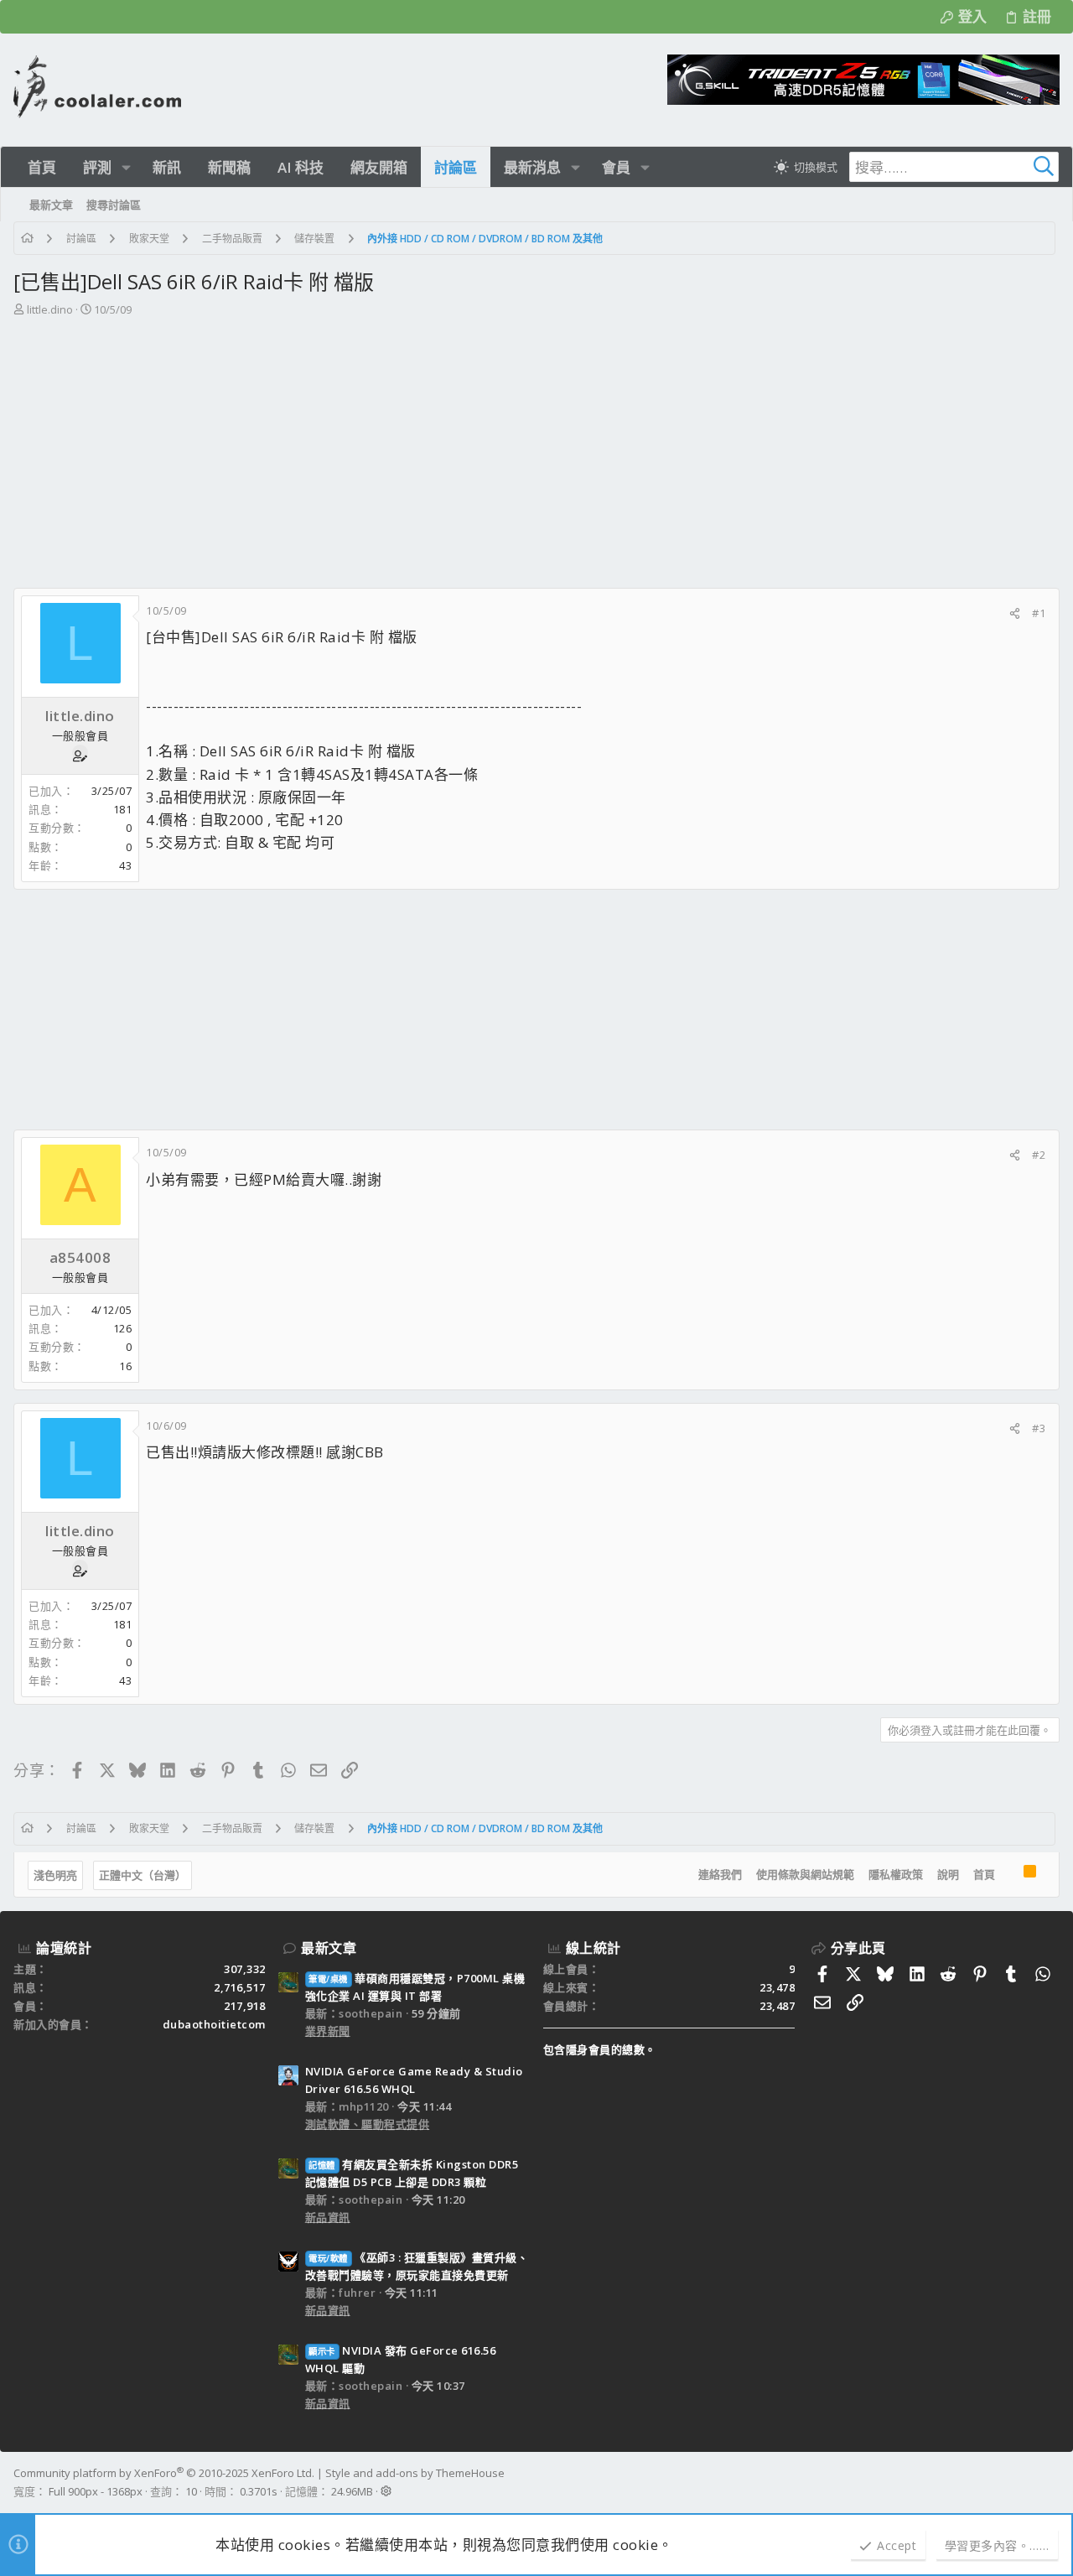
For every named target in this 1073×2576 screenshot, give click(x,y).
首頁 (984, 1874)
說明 (948, 1874)
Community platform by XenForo (164, 2473)
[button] (126, 167)
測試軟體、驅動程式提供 (368, 2124)
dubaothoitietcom (214, 2024)
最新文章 (329, 1948)
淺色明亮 (55, 1875)
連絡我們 (720, 1874)
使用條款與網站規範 (805, 1874)
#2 (1039, 1155)
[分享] (1015, 613)
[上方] (1009, 1875)
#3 (1039, 1428)
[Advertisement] (535, 444)
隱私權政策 (896, 1874)
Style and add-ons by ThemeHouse (415, 2473)
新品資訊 (328, 2217)
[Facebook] (1052, 2482)
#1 (1039, 613)
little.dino (50, 309)
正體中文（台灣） (143, 1875)
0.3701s (259, 2491)
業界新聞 (328, 2031)
